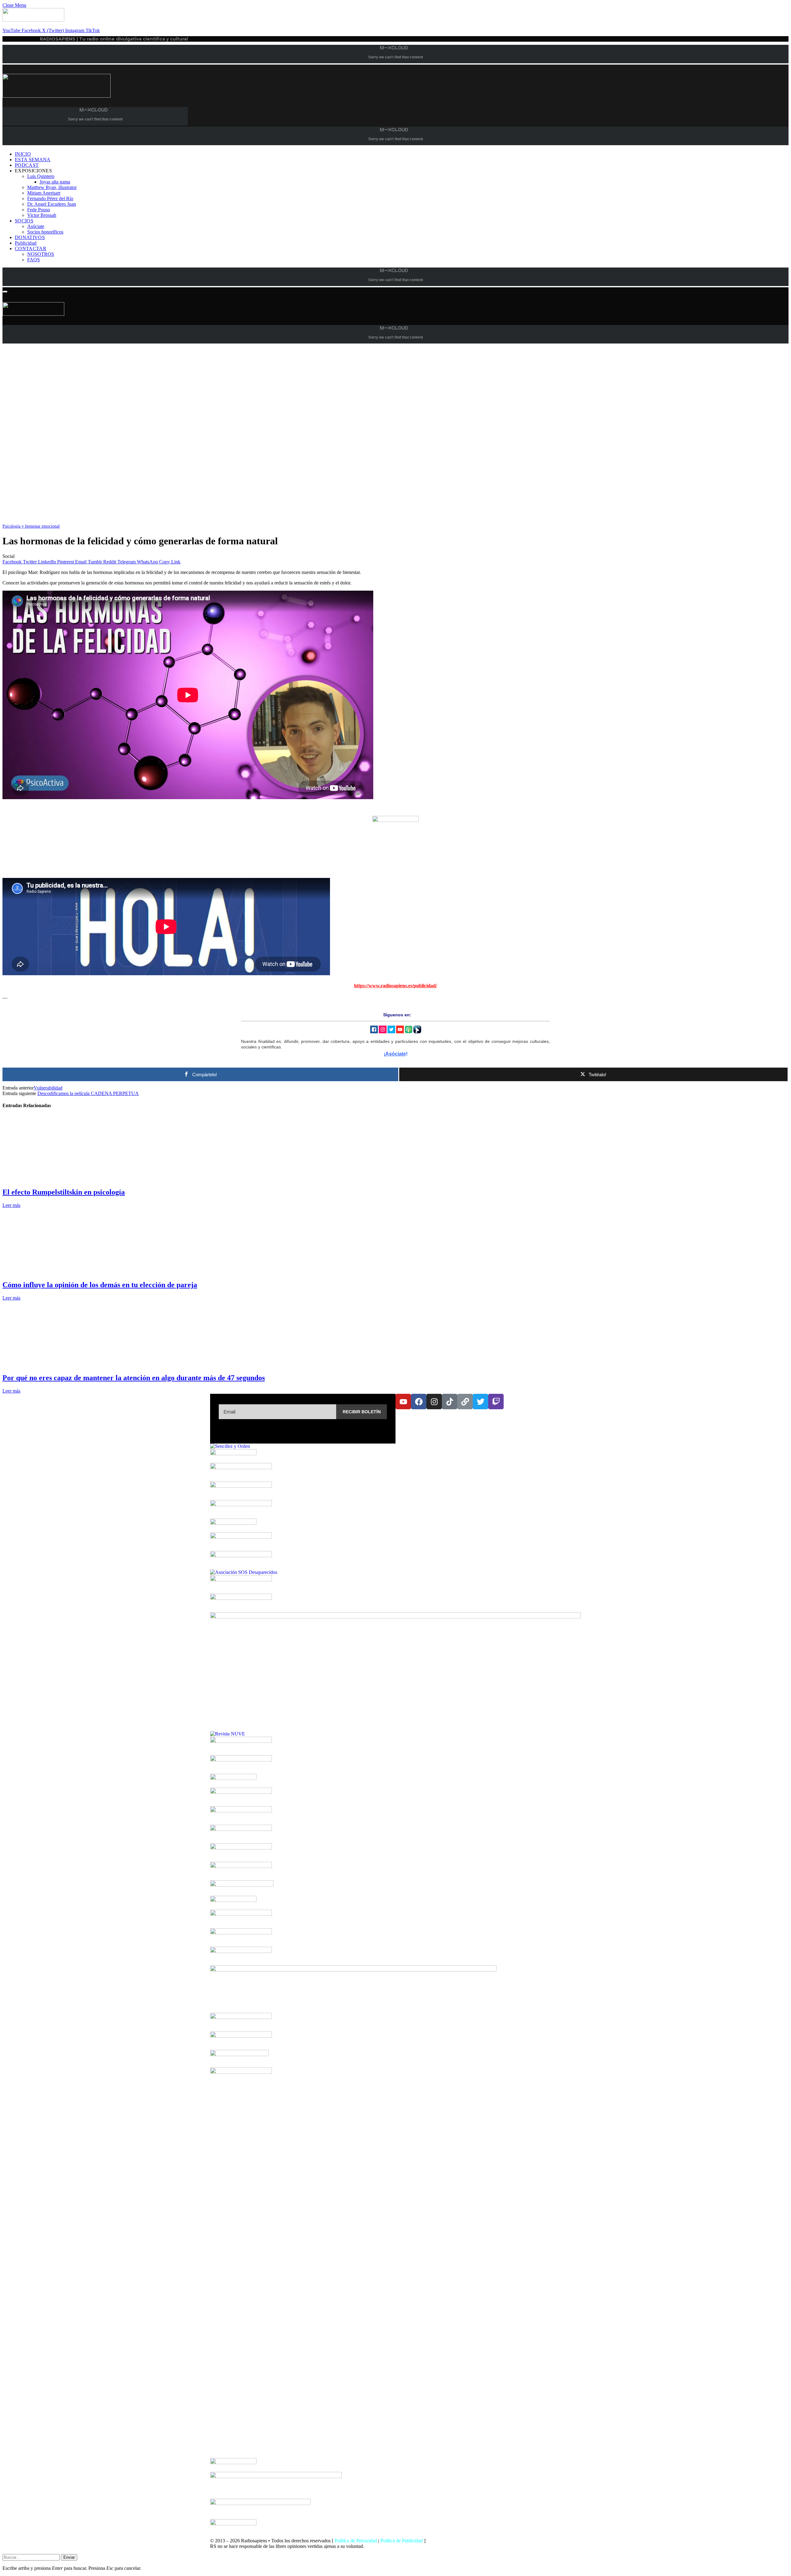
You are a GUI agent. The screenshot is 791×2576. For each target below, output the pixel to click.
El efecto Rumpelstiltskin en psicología (64, 1192)
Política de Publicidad (402, 2541)
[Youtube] (403, 1402)
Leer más (11, 1205)
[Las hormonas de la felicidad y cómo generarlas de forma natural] (188, 520)
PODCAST (27, 165)
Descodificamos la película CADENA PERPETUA (88, 1093)
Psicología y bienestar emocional (31, 526)
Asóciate (36, 226)
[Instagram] (434, 1402)
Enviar (69, 2557)
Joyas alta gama (55, 182)
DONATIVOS (30, 237)
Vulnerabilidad (48, 1088)
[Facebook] (419, 1402)
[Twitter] (480, 1402)
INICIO (23, 154)
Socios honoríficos (45, 232)
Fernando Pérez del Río (50, 198)
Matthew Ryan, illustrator (52, 187)
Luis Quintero (41, 176)
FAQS (34, 260)
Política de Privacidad (356, 2541)
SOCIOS (24, 221)
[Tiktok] (450, 1402)
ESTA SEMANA (33, 160)
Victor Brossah (42, 215)
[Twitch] (496, 1402)
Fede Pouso (39, 210)
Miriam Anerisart (44, 193)
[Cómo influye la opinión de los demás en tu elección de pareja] (61, 1272)
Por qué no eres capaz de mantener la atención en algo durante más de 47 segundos (134, 1378)
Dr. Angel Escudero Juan (52, 204)
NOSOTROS (41, 254)
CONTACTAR (31, 249)
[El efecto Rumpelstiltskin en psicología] (61, 1179)
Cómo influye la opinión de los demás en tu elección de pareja (100, 1285)
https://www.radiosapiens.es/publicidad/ (395, 986)
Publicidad (26, 243)
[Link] (465, 1402)
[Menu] (5, 292)
